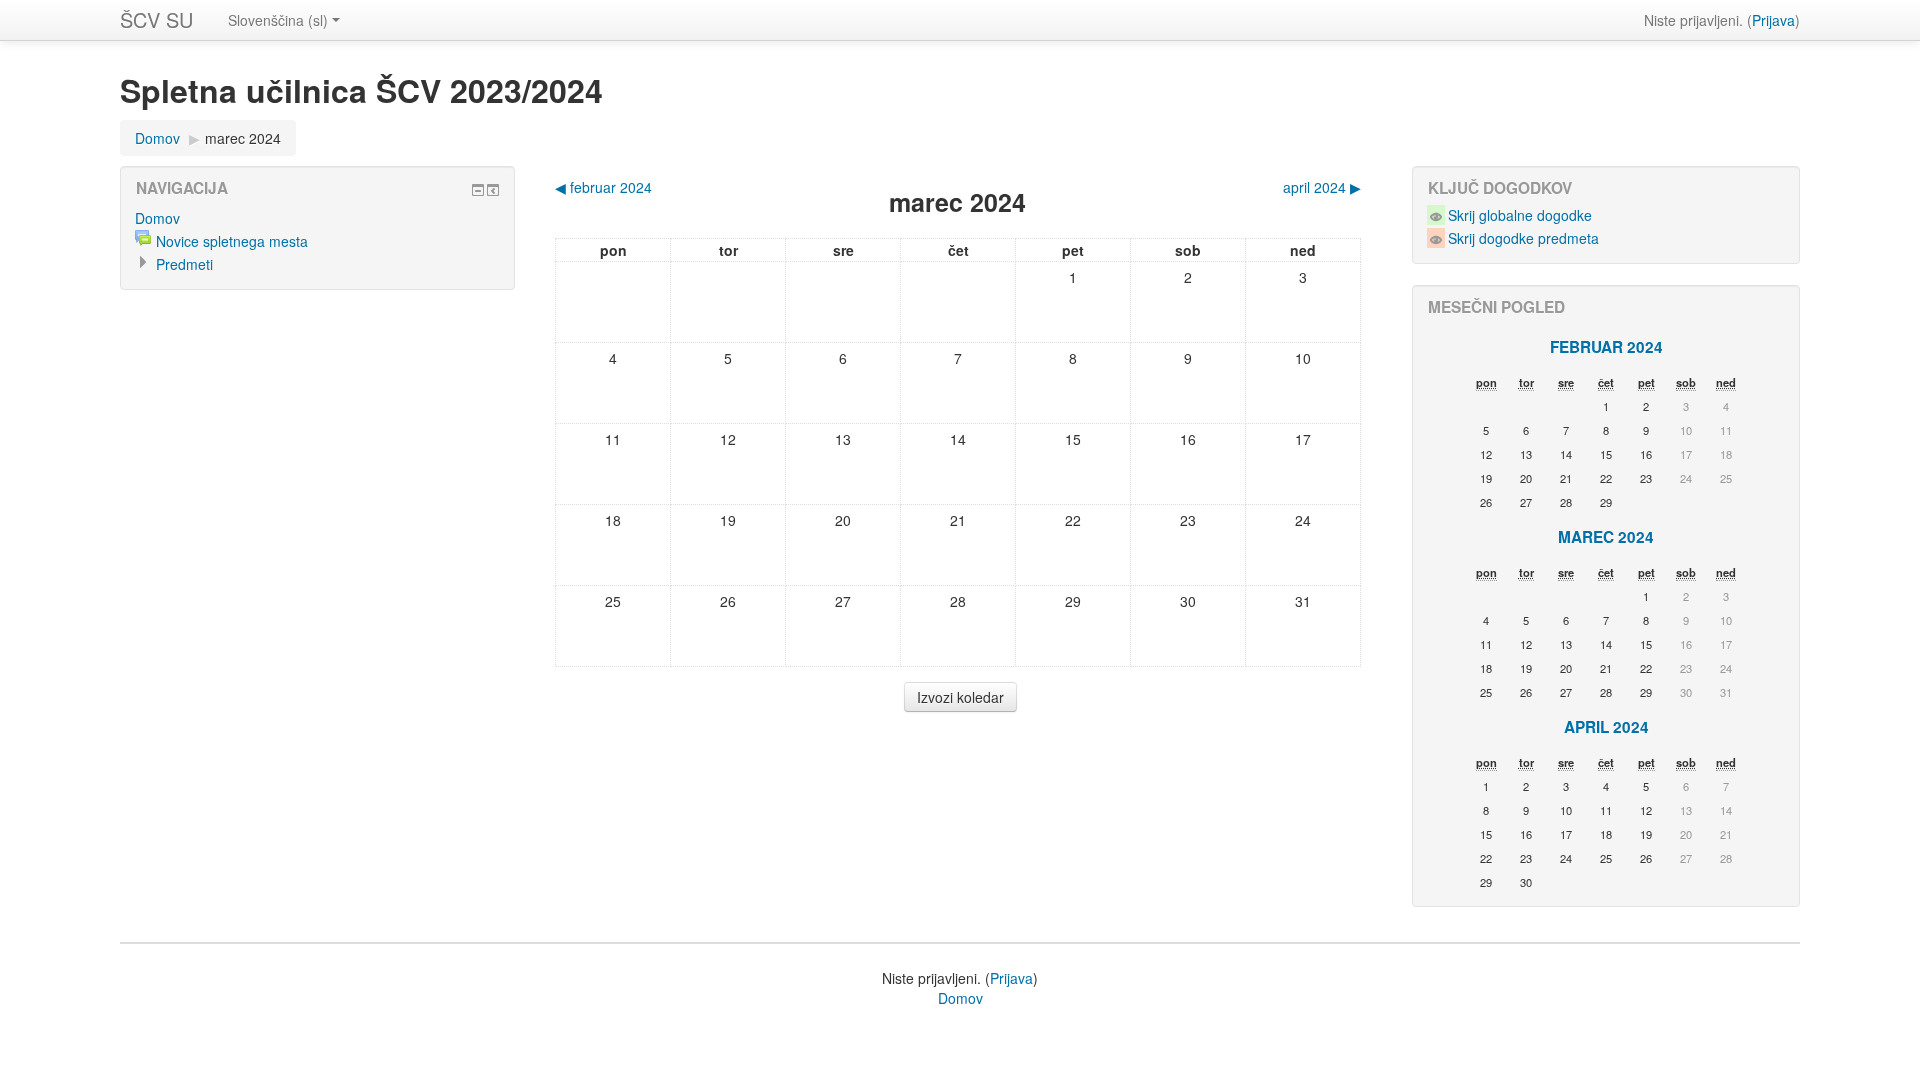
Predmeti (184, 264)
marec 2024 (243, 138)
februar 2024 (1606, 347)
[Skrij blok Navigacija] (478, 190)
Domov (157, 138)
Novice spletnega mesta (232, 241)
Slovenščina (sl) (278, 20)
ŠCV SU (156, 19)
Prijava (1773, 20)
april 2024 (1606, 727)
